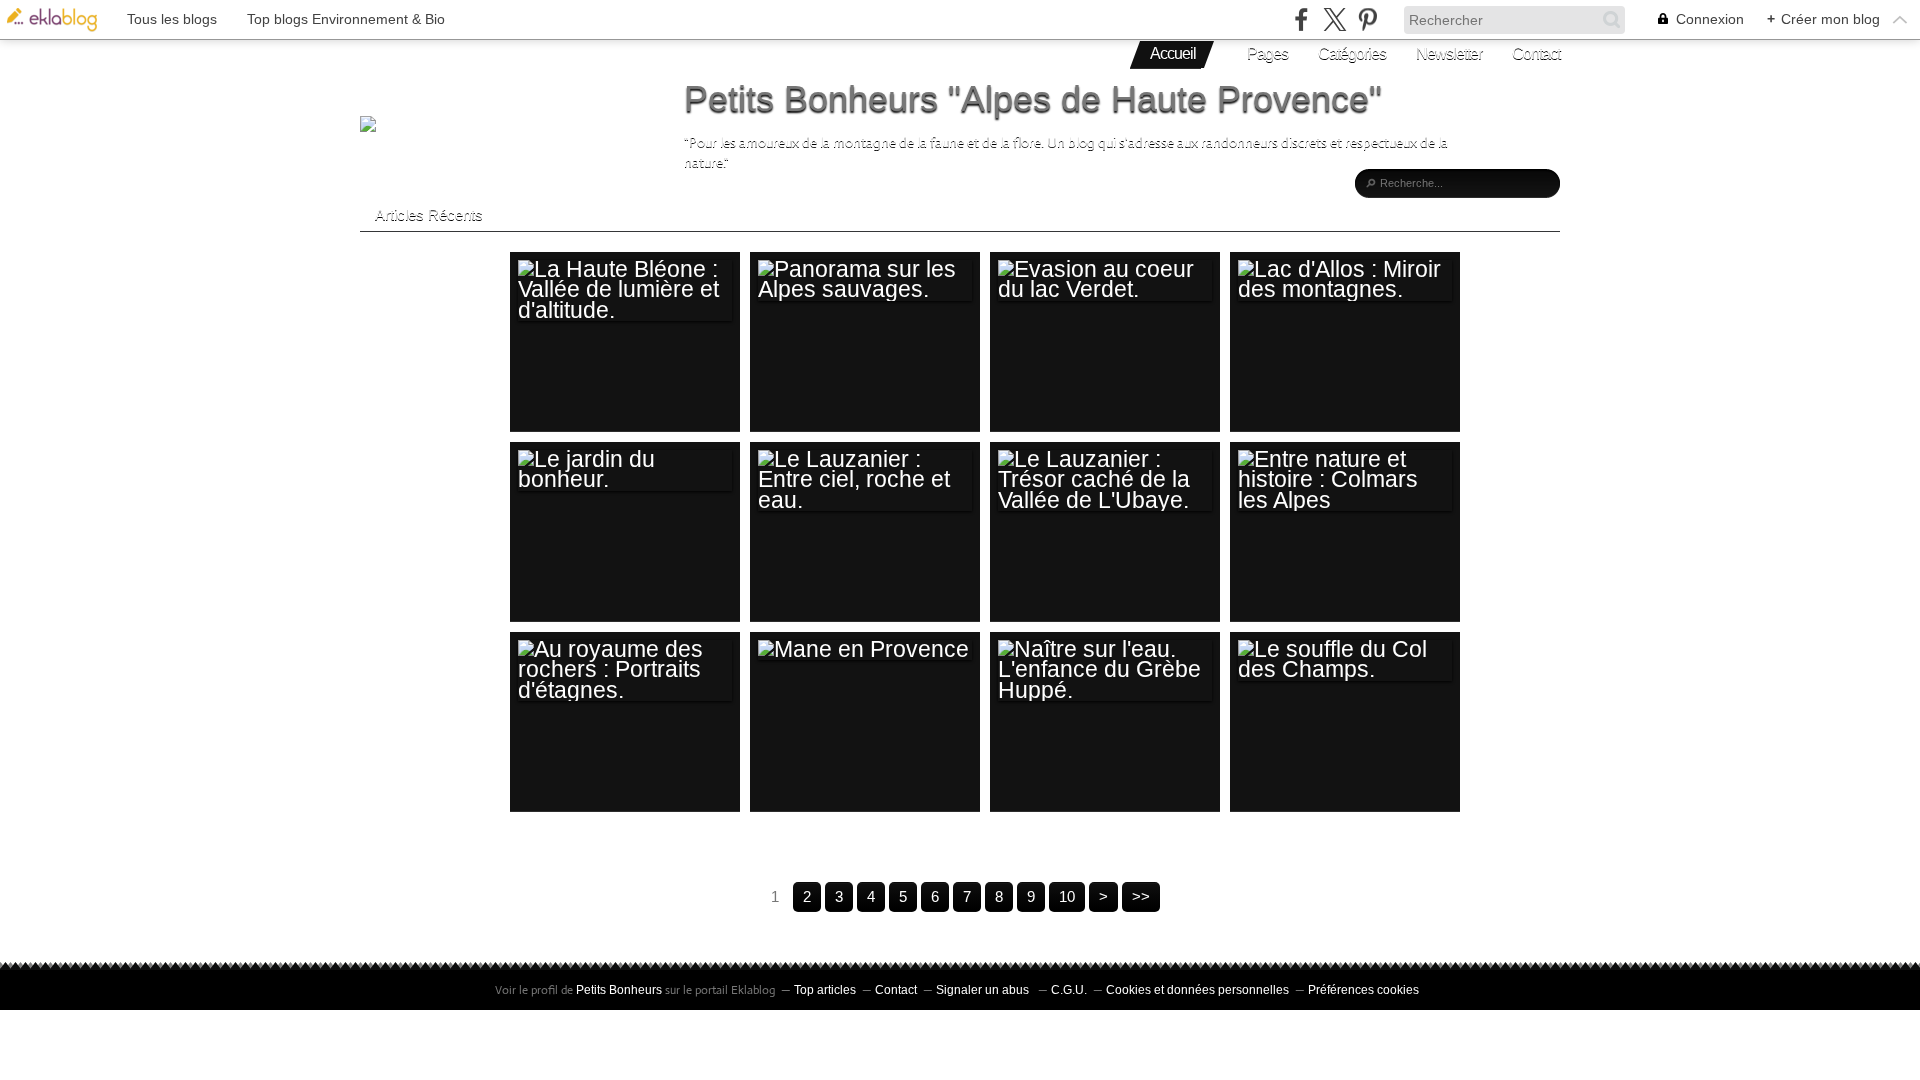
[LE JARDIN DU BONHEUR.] (625, 470)
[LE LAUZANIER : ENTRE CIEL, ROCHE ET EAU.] (865, 480)
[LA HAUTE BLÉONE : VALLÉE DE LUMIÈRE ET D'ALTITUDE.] (625, 290)
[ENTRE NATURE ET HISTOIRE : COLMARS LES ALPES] (1345, 480)
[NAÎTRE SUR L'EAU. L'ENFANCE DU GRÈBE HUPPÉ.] (1105, 670)
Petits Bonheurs (619, 990)
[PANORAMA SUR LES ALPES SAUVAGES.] (865, 280)
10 (1067, 896)
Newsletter (1449, 53)
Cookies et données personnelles (1197, 990)
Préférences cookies (1363, 990)
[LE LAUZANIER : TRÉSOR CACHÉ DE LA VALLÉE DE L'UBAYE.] (1105, 480)
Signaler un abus (984, 990)
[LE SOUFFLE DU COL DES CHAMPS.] (1345, 660)
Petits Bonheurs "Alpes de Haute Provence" (1033, 98)
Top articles (825, 990)
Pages (1267, 53)
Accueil (1173, 53)
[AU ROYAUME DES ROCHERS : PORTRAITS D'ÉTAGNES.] (625, 670)
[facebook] (1301, 19)
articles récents (429, 214)
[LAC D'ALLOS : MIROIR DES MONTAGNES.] (1345, 280)
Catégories (1352, 53)
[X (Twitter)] (1334, 19)
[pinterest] (1367, 19)
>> (1141, 896)
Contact (1536, 53)
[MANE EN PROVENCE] (865, 650)
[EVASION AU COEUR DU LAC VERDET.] (1105, 280)
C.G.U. (1069, 990)
